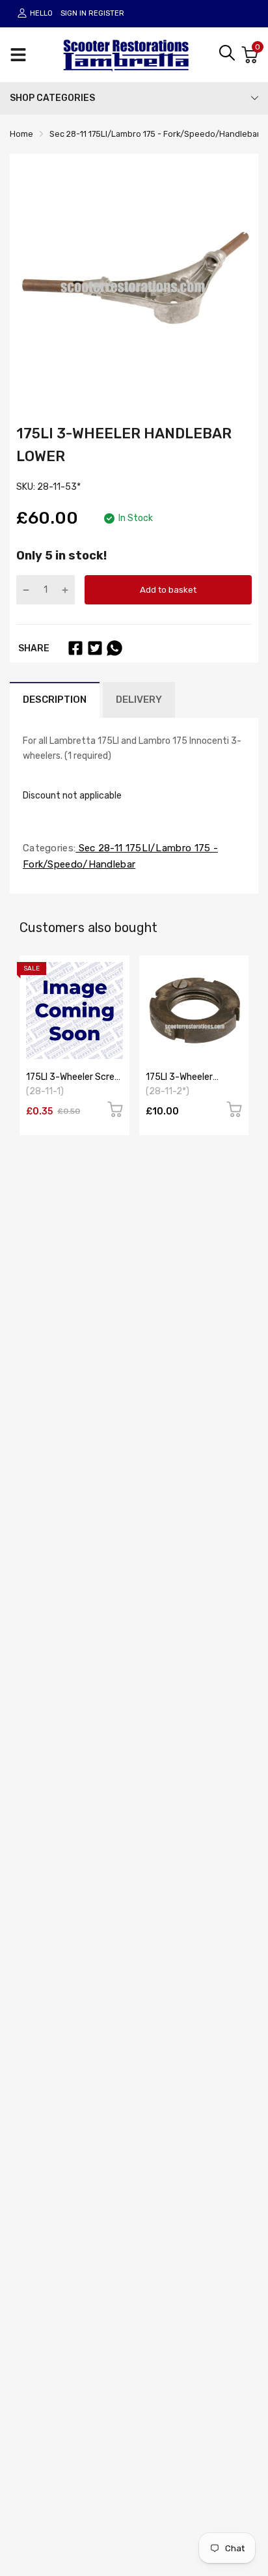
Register (106, 13)
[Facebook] (75, 648)
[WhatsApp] (114, 648)
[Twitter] (95, 648)
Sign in (74, 13)
